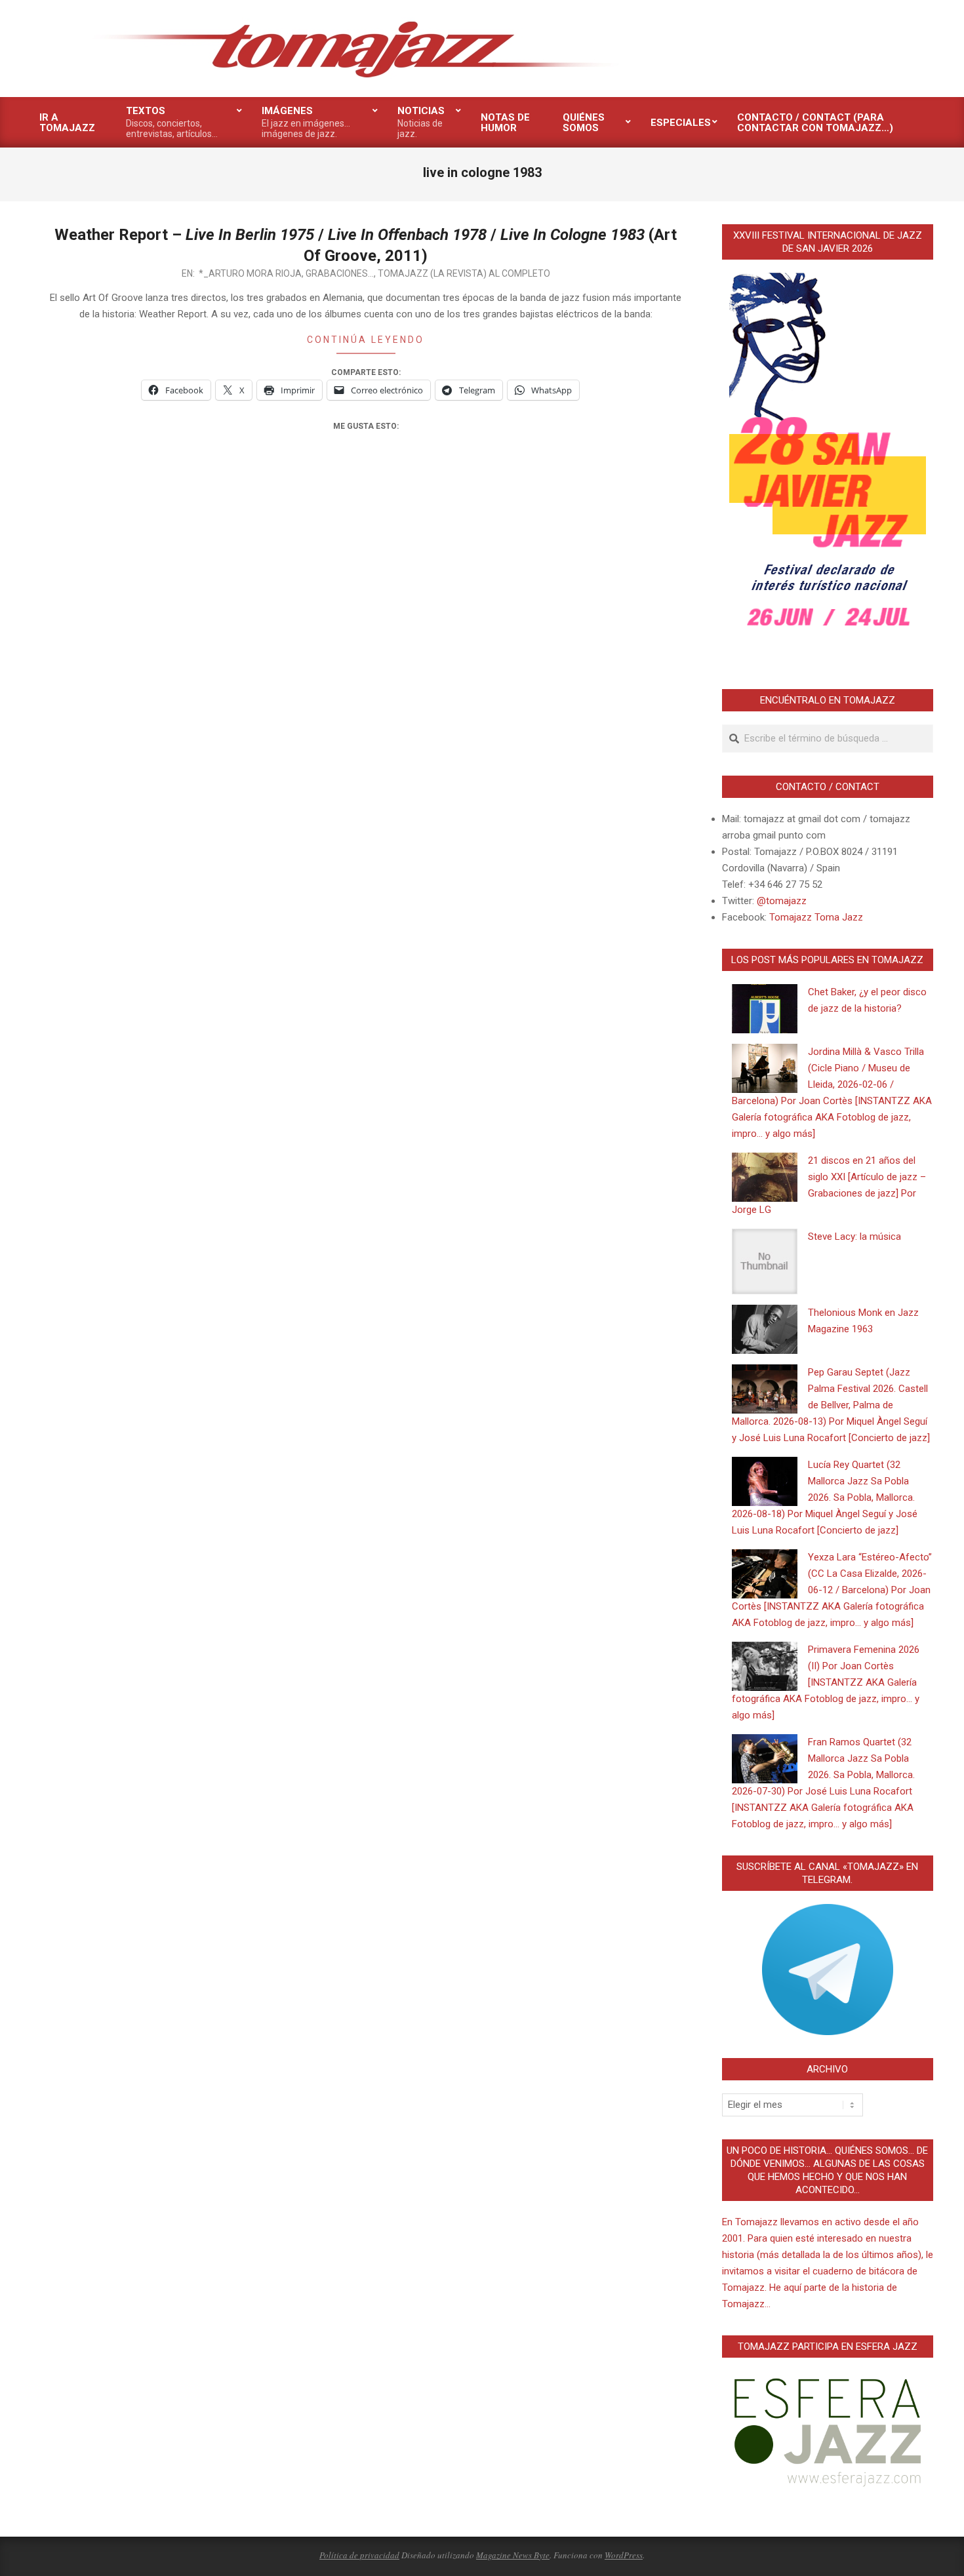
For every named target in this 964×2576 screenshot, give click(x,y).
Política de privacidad (359, 2555)
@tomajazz (782, 901)
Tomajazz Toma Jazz (816, 917)
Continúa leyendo (366, 340)
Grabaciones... (340, 273)
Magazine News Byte (513, 2555)
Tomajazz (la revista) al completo (464, 273)
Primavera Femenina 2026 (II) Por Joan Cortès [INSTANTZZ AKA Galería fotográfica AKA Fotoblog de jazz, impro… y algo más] (826, 1682)
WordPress (624, 2555)
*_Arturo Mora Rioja (250, 273)
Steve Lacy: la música (854, 1237)
